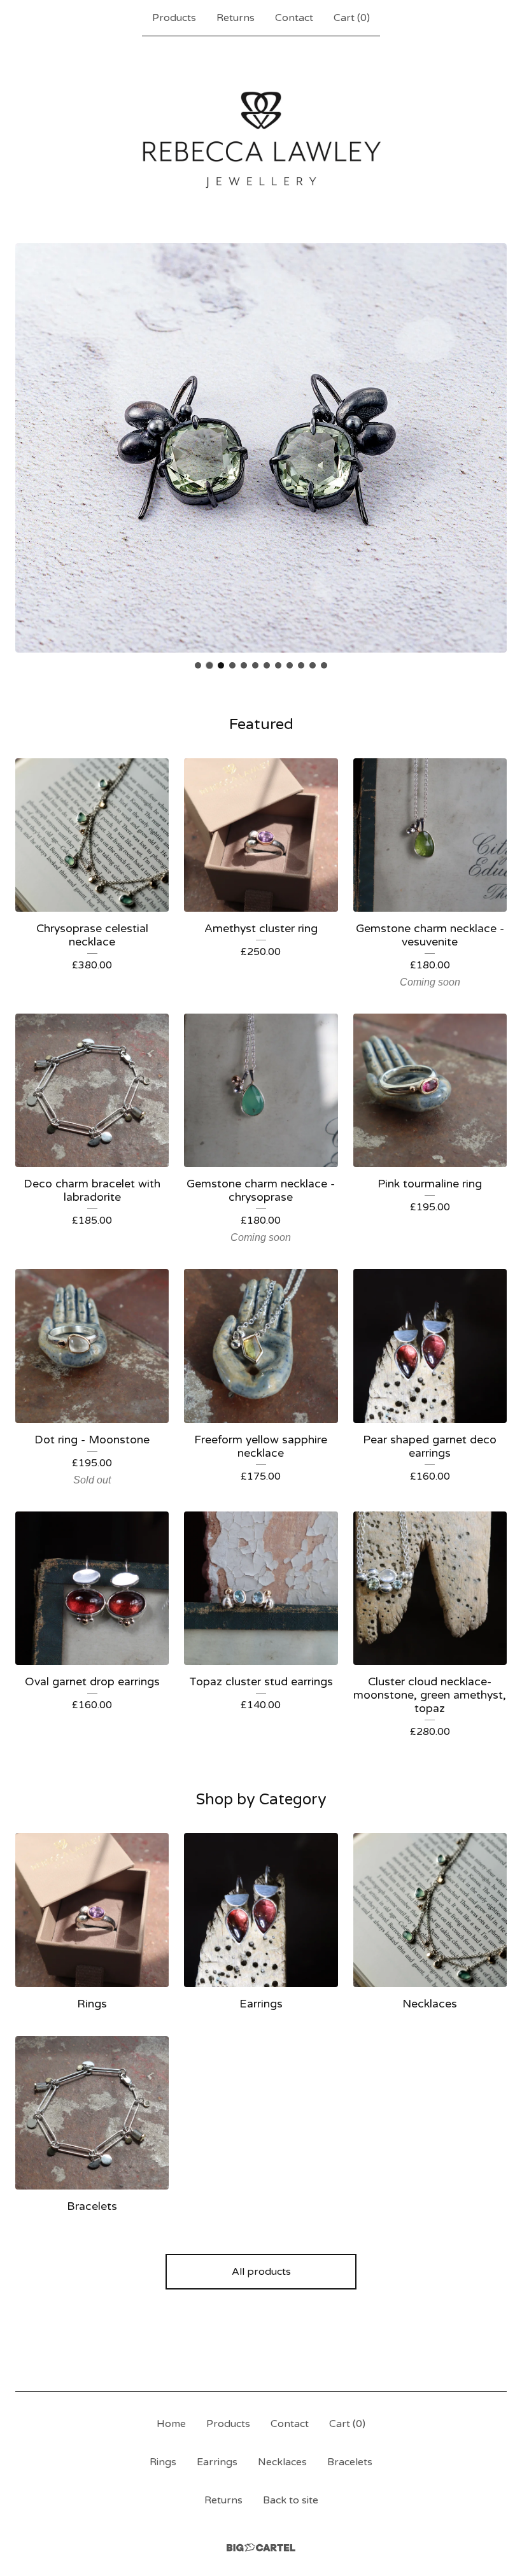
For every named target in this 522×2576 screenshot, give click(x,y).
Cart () (352, 18)
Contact (294, 18)
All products (261, 2272)
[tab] (198, 665)
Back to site (291, 2500)
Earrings (217, 2462)
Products (174, 18)
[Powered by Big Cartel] (261, 2548)
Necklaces (282, 2462)
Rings (163, 2462)
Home (171, 2424)
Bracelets (350, 2462)
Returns (236, 18)
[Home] (261, 139)
